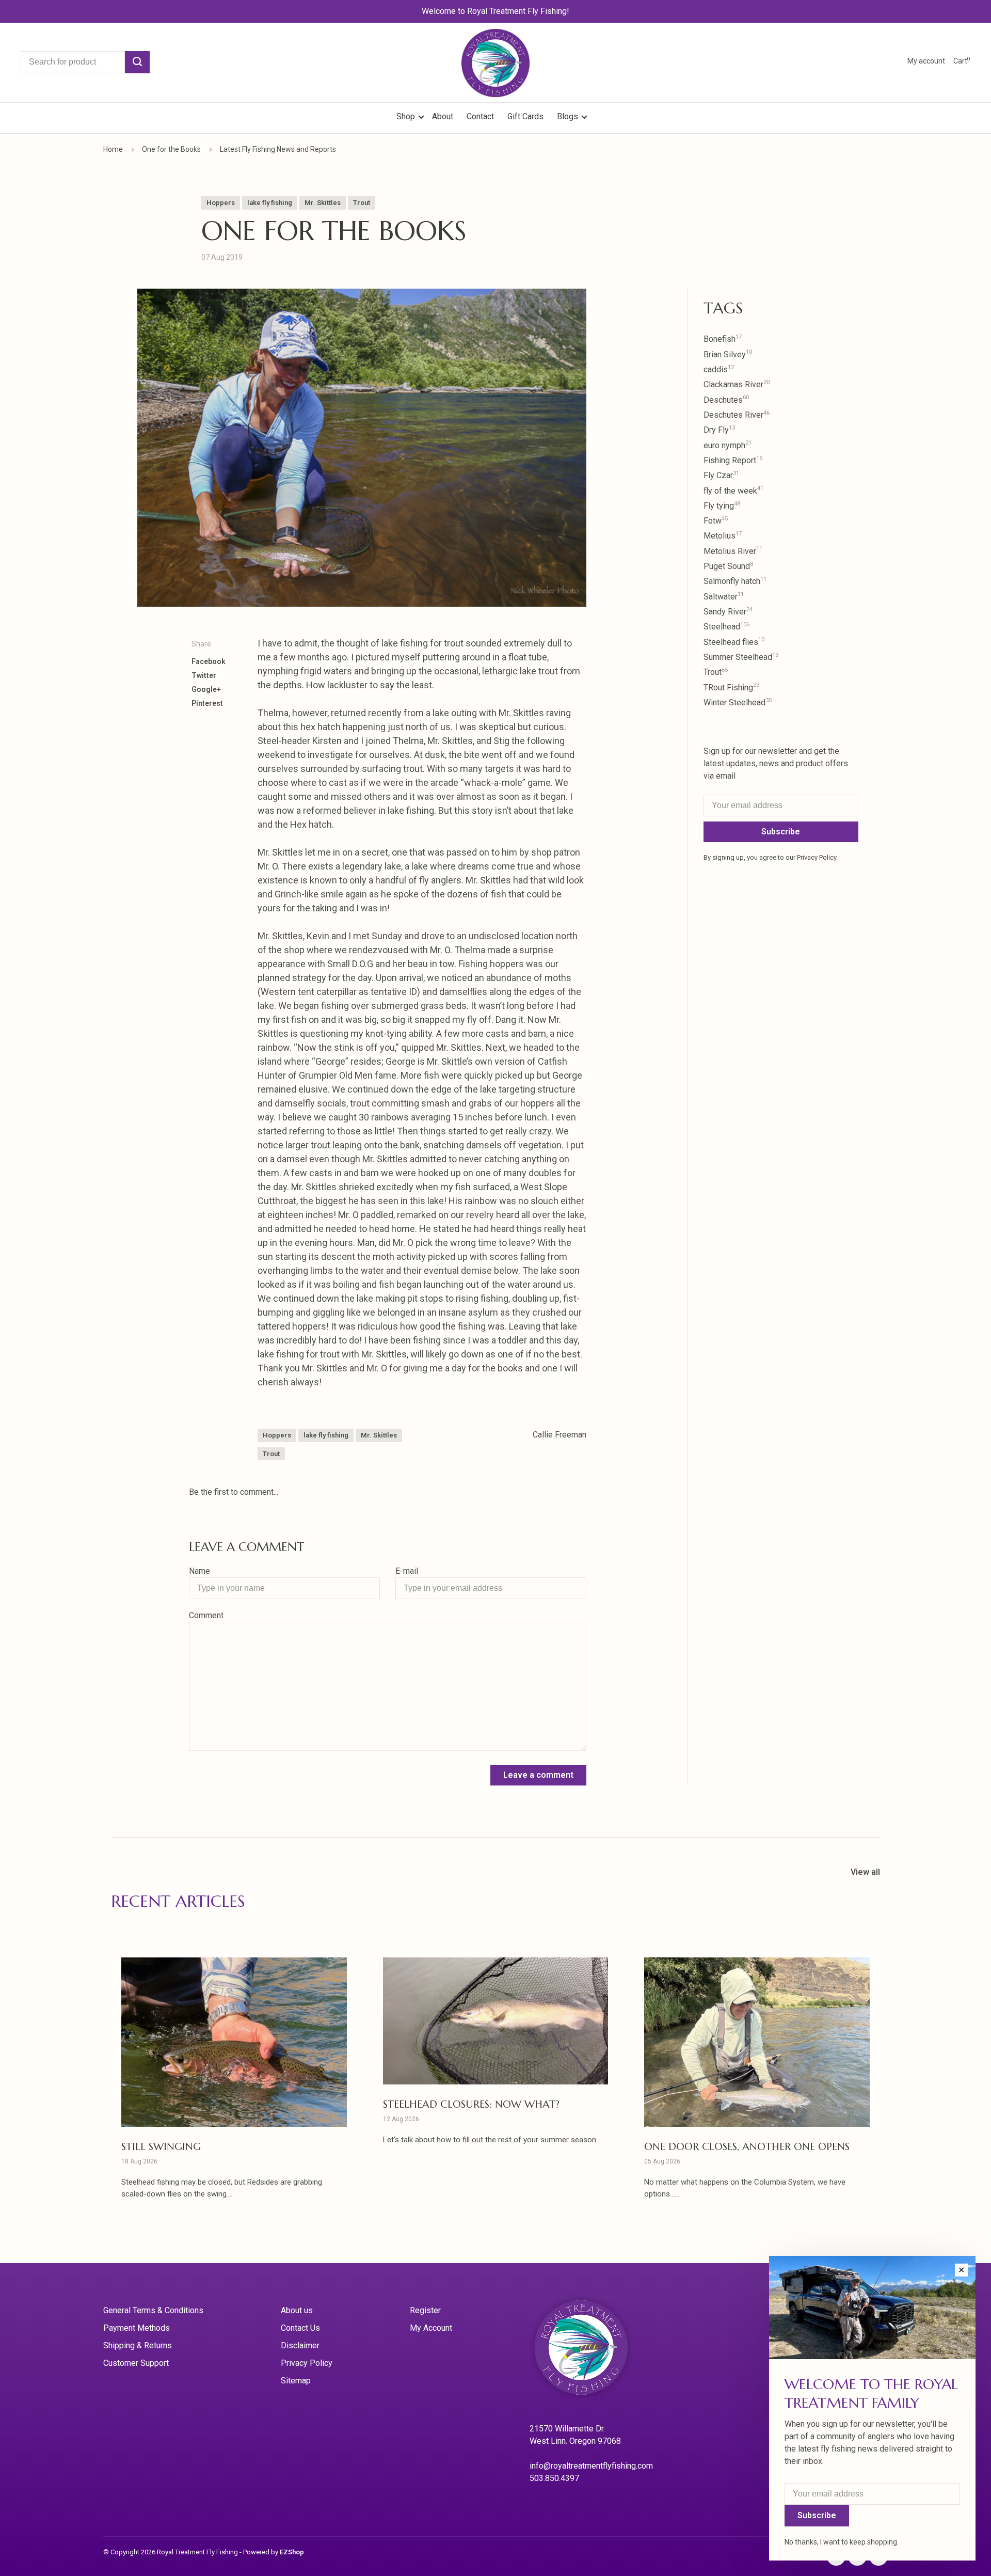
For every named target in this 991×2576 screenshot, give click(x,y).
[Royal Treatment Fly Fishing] (594, 2351)
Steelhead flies (734, 642)
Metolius (723, 536)
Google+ (206, 689)
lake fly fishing (270, 203)
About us (297, 2310)
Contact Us (300, 2328)
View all (865, 1872)
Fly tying (722, 506)
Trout (362, 203)
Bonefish (723, 339)
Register (425, 2310)
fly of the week (733, 491)
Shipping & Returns (138, 2345)
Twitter (204, 675)
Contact (480, 116)
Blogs (568, 116)
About (443, 116)
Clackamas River (737, 384)
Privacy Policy (307, 2363)
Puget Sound (728, 566)
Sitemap (296, 2381)
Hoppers (221, 203)
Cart (962, 61)
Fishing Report (733, 460)
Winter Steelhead (738, 702)
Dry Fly (719, 430)
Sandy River (728, 612)
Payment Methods (137, 2328)
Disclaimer (300, 2345)
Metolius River (733, 551)
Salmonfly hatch (735, 581)
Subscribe (781, 832)
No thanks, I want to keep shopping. (842, 2542)
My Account (431, 2328)
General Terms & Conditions (153, 2310)
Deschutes (726, 400)
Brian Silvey (728, 354)
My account (926, 61)
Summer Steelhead (741, 657)
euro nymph (728, 445)
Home (113, 149)
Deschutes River (737, 415)
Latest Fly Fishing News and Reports (278, 149)
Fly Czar (721, 475)
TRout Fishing (731, 688)
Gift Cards (525, 116)
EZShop (292, 2552)
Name (199, 1571)
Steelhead (726, 627)
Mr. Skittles (323, 203)
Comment (206, 1615)
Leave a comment (538, 1775)
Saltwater (724, 597)
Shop (407, 116)
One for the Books (171, 149)
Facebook (209, 661)
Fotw (716, 521)
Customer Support (136, 2363)
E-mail (407, 1571)
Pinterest (207, 703)
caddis (719, 369)
